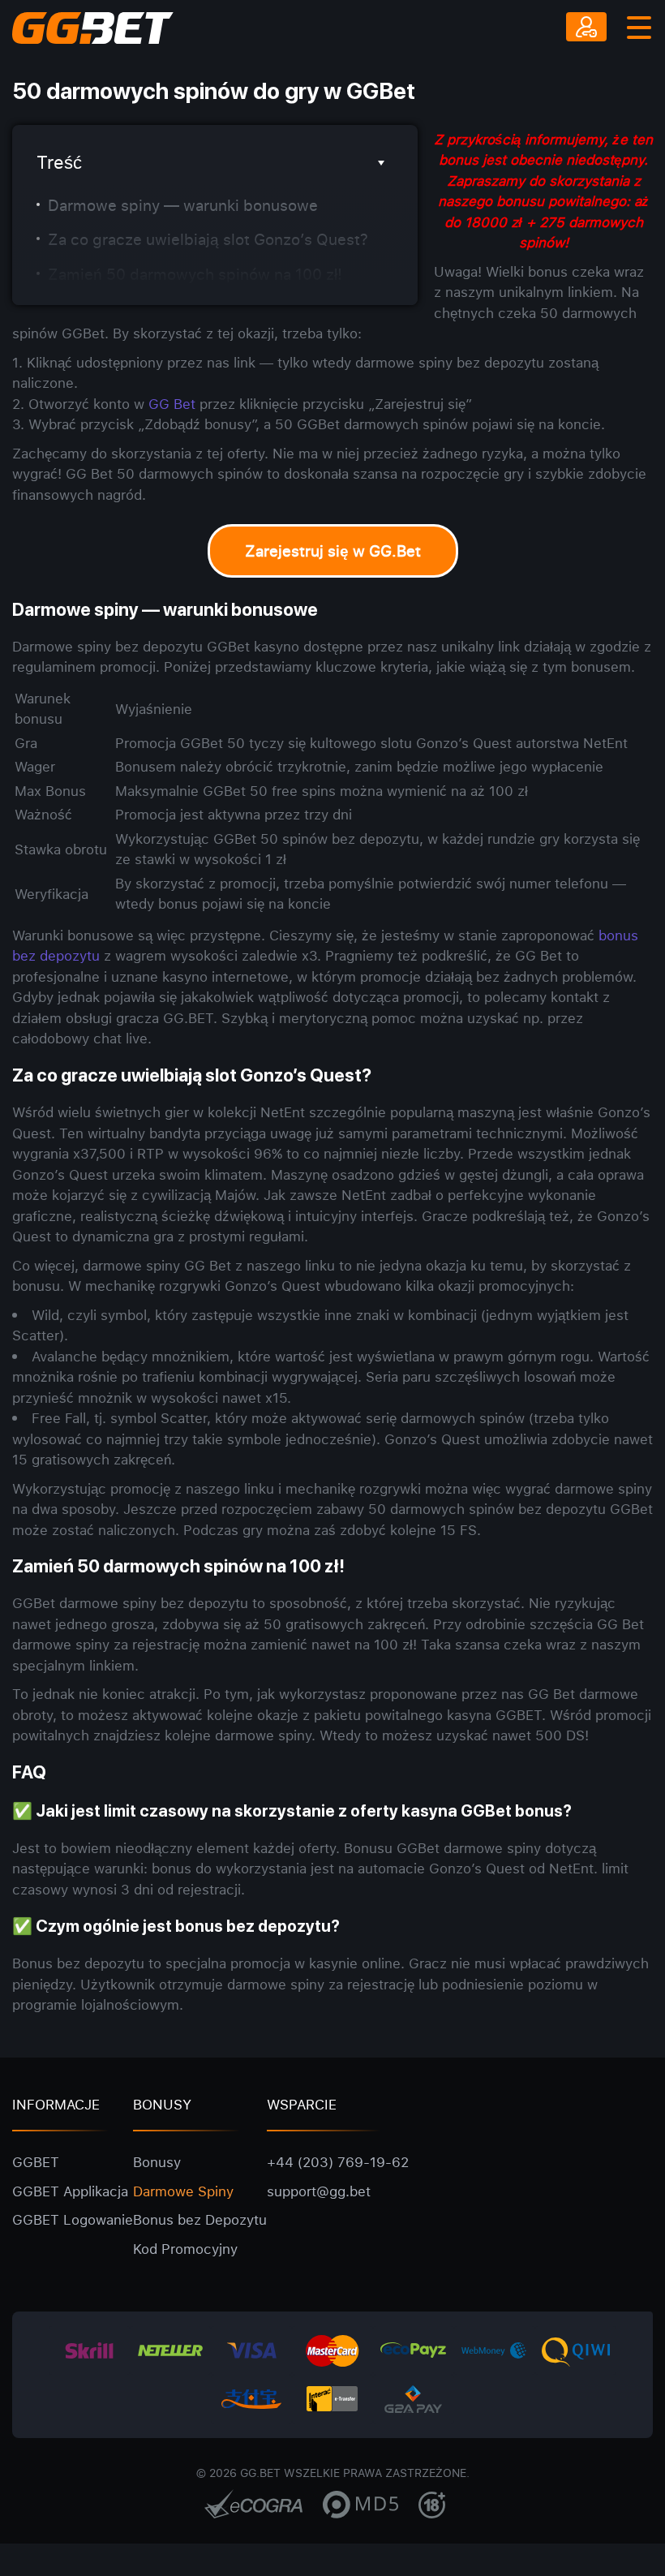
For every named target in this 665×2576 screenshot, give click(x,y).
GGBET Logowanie (73, 2219)
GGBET (36, 2162)
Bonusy (157, 2162)
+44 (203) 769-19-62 (338, 2162)
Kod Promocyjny (185, 2249)
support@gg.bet (319, 2191)
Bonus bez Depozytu (200, 2219)
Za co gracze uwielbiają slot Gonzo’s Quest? (208, 239)
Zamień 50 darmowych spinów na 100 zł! (195, 274)
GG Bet (172, 404)
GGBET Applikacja (70, 2191)
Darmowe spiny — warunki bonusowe (183, 205)
